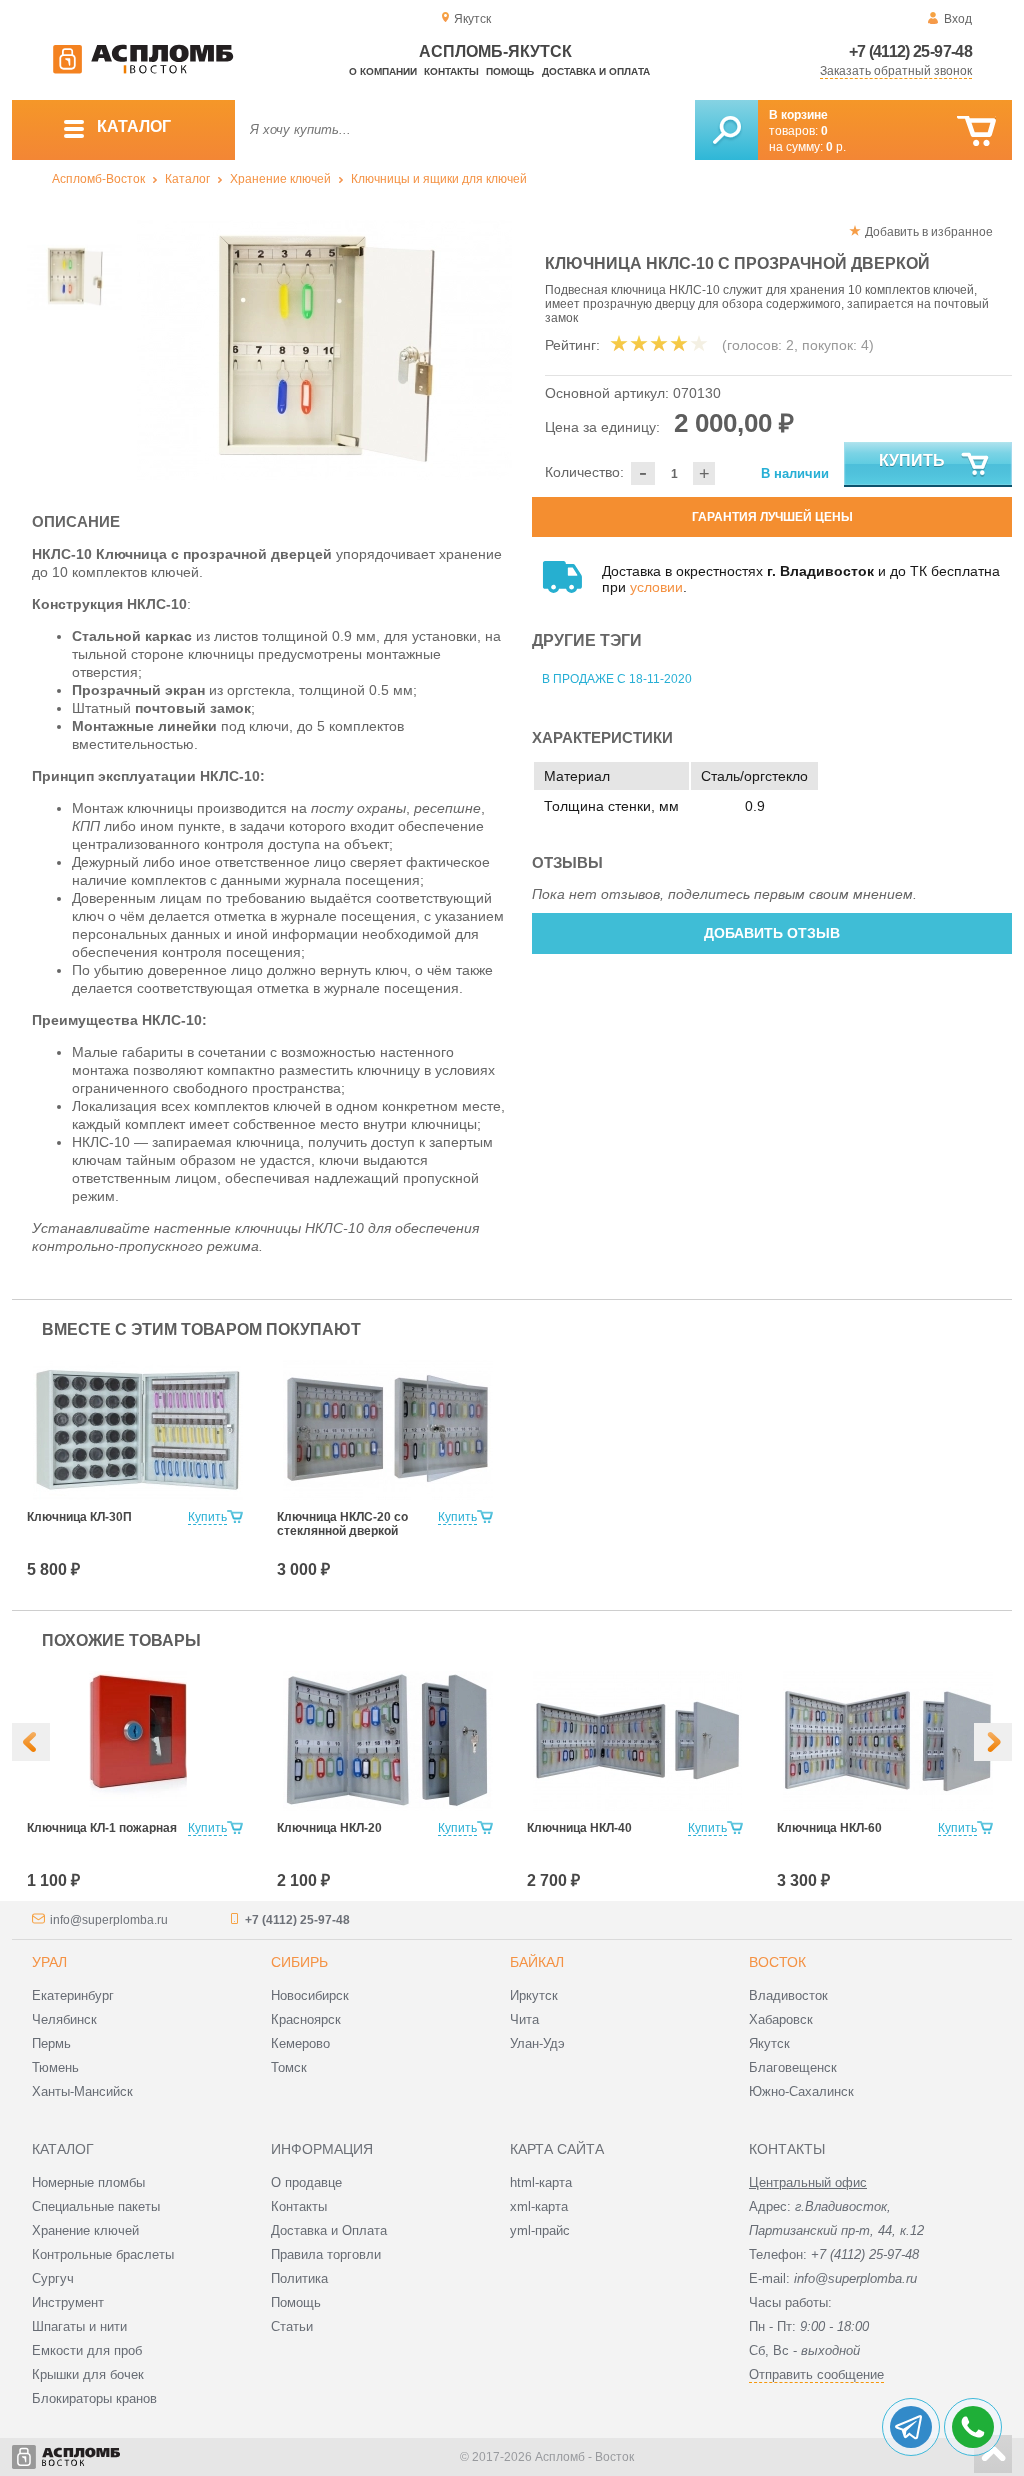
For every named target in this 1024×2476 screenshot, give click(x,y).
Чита (524, 2019)
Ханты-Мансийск (82, 2091)
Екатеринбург (73, 1995)
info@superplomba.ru (109, 1920)
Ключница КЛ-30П (79, 1517)
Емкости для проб (87, 2350)
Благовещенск (793, 2067)
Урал (49, 1962)
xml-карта (539, 2206)
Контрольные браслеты (103, 2254)
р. (836, 147)
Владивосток (788, 1995)
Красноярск (306, 2019)
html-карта (541, 2182)
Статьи (292, 2326)
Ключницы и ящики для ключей (439, 179)
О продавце (306, 2182)
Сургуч (53, 2278)
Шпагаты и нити (79, 2326)
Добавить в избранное (929, 232)
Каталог (187, 179)
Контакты (451, 71)
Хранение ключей (280, 179)
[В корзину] (976, 131)
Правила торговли (326, 2254)
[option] (324, 350)
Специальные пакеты (96, 2206)
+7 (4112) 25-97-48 (910, 51)
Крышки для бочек (88, 2374)
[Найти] (726, 130)
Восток (777, 1962)
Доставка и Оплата (329, 2230)
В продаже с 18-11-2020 (617, 679)
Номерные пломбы (88, 2182)
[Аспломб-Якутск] (143, 70)
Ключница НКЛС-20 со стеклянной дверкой (342, 1524)
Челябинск (64, 2019)
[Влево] (31, 1742)
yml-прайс (540, 2230)
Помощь (510, 71)
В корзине (798, 115)
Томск (289, 2067)
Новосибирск (310, 1995)
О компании (383, 71)
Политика (299, 2278)
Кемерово (300, 2043)
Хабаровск (781, 2019)
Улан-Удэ (537, 2043)
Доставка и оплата (596, 71)
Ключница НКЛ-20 (329, 1828)
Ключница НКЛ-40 (579, 1828)
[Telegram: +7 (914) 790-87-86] (911, 2427)
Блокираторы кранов (94, 2398)
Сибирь (299, 1962)
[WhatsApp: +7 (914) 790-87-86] (973, 2427)
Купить (912, 460)
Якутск (769, 2043)
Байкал (537, 1962)
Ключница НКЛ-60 (829, 1828)
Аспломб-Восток (98, 179)
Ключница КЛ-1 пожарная (102, 1828)
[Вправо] (993, 1742)
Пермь (51, 2043)
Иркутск (534, 1995)
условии (656, 587)
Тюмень (55, 2067)
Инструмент (68, 2302)
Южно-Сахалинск (801, 2091)
